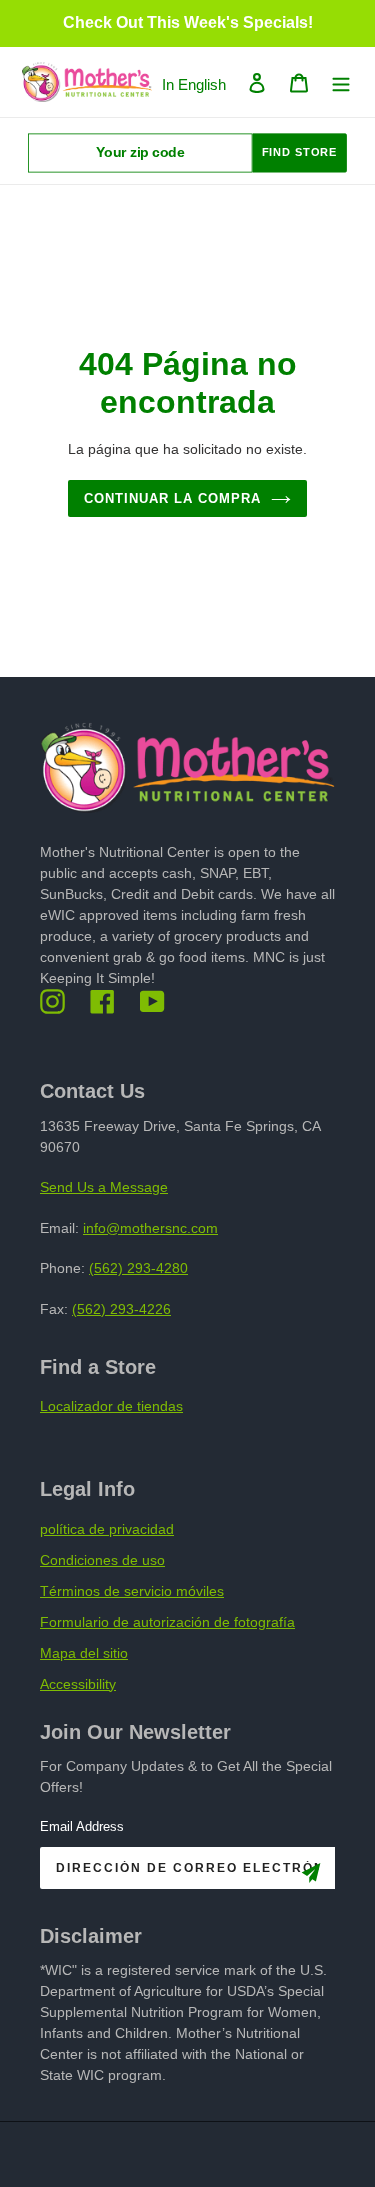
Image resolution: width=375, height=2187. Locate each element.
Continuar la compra (173, 498)
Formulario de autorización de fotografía (167, 1622)
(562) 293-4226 (121, 1309)
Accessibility (78, 1684)
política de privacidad (107, 1529)
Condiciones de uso (102, 1560)
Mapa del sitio (84, 1653)
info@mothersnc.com (150, 1228)
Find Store (300, 152)
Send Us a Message (104, 1187)
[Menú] (341, 82)
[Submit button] (311, 1876)
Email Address (82, 1826)
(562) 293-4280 (138, 1268)
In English (194, 84)
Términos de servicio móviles (132, 1591)
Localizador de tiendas (111, 1406)
